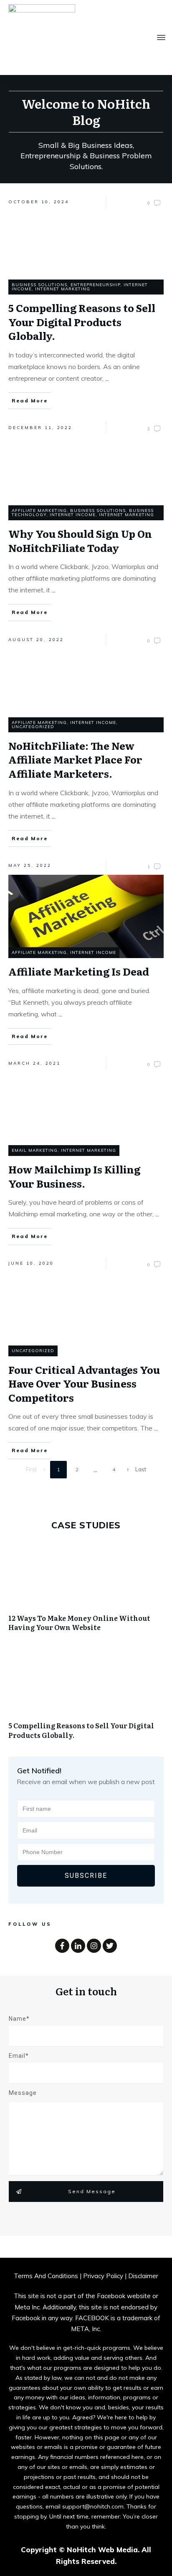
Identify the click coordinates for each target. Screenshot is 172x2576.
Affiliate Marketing (39, 510)
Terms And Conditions (46, 2276)
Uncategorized (33, 727)
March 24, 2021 (34, 1063)
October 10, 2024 (39, 202)
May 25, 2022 (30, 865)
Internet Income (73, 515)
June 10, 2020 (31, 1263)
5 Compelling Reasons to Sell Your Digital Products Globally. (86, 1698)
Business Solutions (39, 285)
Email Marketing (35, 1150)
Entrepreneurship (95, 285)
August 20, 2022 (36, 640)
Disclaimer (143, 2276)
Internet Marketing (63, 289)
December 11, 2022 (40, 428)
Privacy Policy (104, 2276)
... (107, 378)
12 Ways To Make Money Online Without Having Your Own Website (86, 1591)
